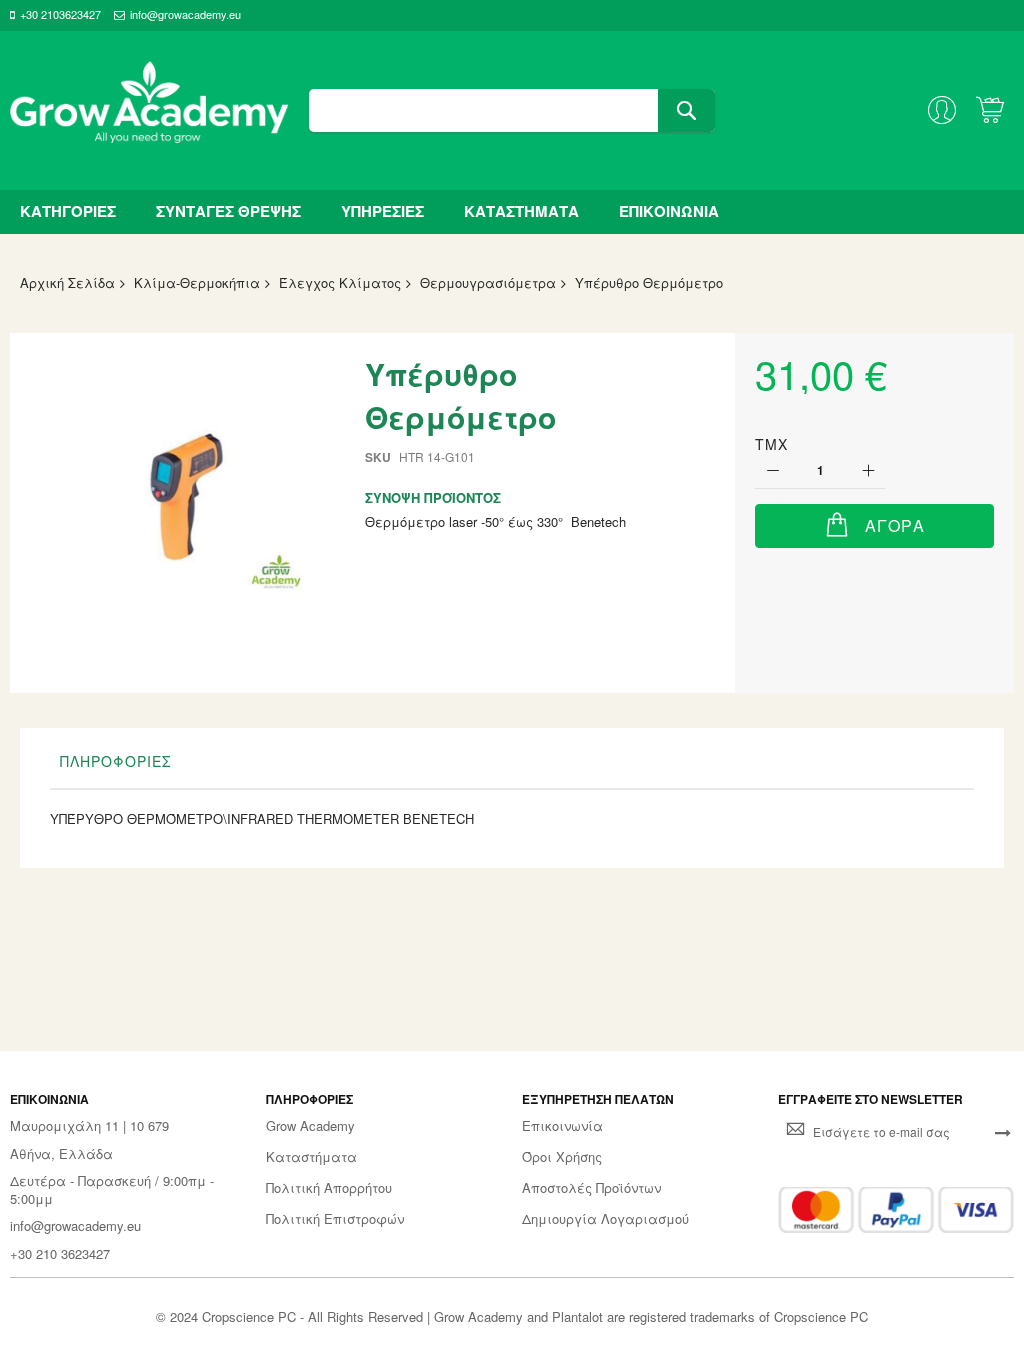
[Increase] (867, 471)
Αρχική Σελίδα (67, 282)
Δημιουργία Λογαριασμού (605, 1219)
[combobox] (512, 110)
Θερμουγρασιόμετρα (488, 282)
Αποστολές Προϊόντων (591, 1188)
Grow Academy (310, 1126)
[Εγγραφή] (1003, 1131)
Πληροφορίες (115, 761)
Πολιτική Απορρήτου (329, 1188)
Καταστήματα (311, 1157)
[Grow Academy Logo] (149, 110)
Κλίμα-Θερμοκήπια (197, 282)
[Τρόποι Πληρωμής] (896, 1210)
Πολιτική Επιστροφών (335, 1219)
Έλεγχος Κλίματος (340, 282)
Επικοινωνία (562, 1126)
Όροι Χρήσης (562, 1157)
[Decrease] (772, 471)
